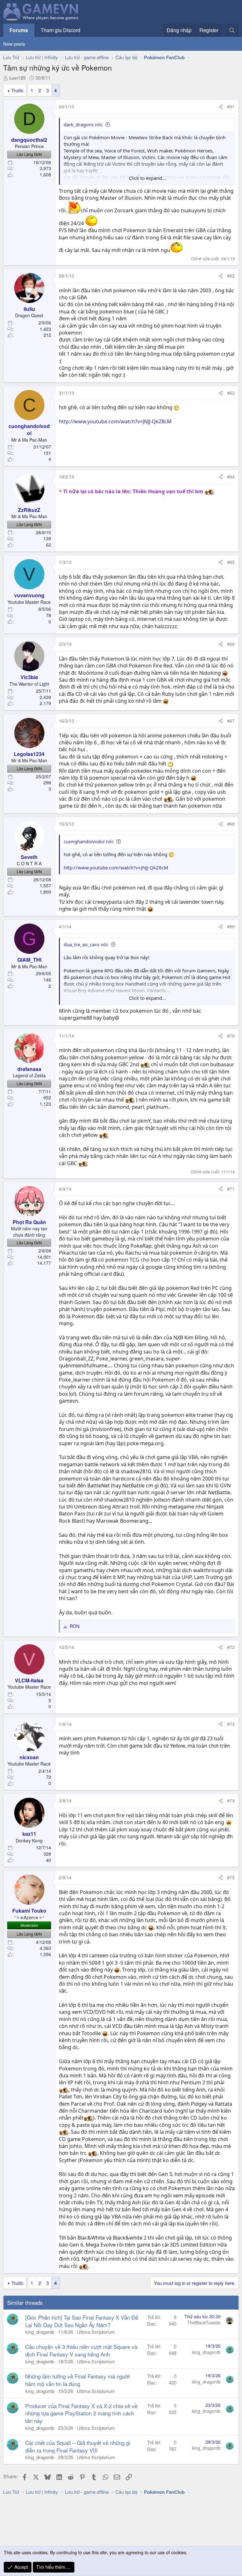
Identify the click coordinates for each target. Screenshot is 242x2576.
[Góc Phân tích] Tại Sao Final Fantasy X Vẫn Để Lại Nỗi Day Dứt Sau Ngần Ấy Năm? (82, 2321)
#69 (231, 926)
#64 (231, 477)
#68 (231, 824)
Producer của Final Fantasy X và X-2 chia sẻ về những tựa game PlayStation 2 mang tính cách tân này (81, 2413)
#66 (231, 644)
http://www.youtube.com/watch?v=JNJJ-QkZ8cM (115, 421)
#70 (231, 1036)
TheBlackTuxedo (204, 2322)
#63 (231, 393)
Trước (17, 90)
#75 (231, 1877)
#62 (231, 276)
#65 (231, 562)
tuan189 (17, 78)
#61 (231, 106)
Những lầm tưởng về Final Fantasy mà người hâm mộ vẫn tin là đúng (78, 2380)
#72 (231, 1647)
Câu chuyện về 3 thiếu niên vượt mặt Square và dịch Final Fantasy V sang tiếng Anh (81, 2350)
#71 (231, 1189)
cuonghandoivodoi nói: (89, 841)
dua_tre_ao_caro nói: (86, 944)
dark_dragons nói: (83, 124)
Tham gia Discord (60, 30)
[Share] (221, 107)
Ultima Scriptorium (96, 2332)
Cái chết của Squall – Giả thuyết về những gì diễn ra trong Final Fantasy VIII (78, 2446)
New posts (14, 44)
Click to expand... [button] (147, 178)
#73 (231, 1724)
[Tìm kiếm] (232, 30)
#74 (231, 1800)
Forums (19, 30)
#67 (231, 721)
